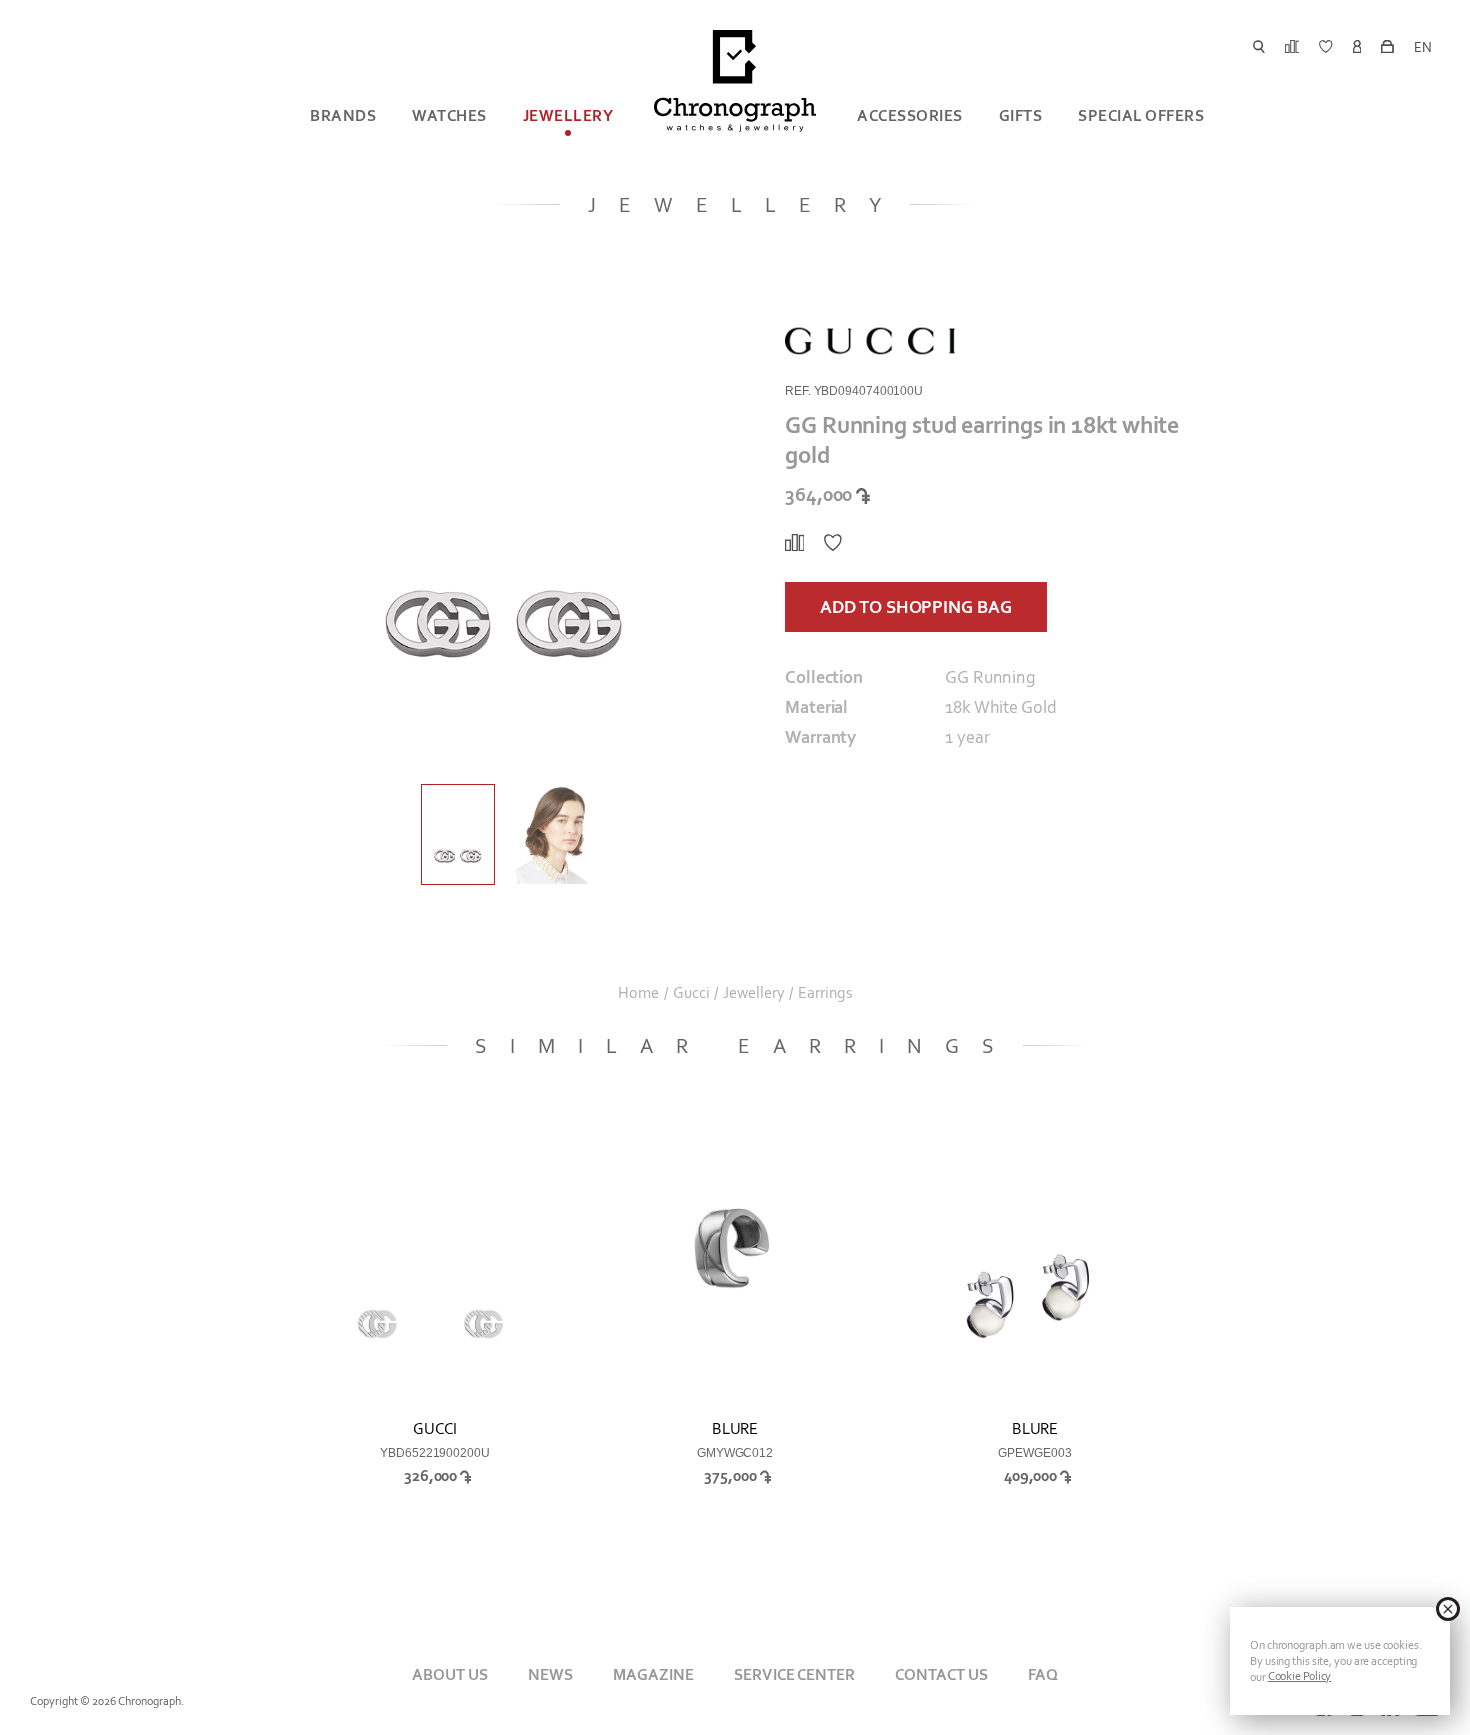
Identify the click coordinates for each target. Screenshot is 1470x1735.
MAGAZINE (653, 1674)
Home (638, 993)
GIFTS (1021, 115)
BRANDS (343, 115)
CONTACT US (941, 1674)
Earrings (824, 993)
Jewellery (568, 115)
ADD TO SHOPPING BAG (915, 607)
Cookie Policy (1300, 1676)
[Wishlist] (833, 543)
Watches (449, 115)
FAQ (1043, 1674)
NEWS (550, 1674)
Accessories (910, 115)
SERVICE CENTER (794, 1674)
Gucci (691, 993)
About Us (450, 1674)
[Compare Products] (794, 543)
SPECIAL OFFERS (1141, 115)
